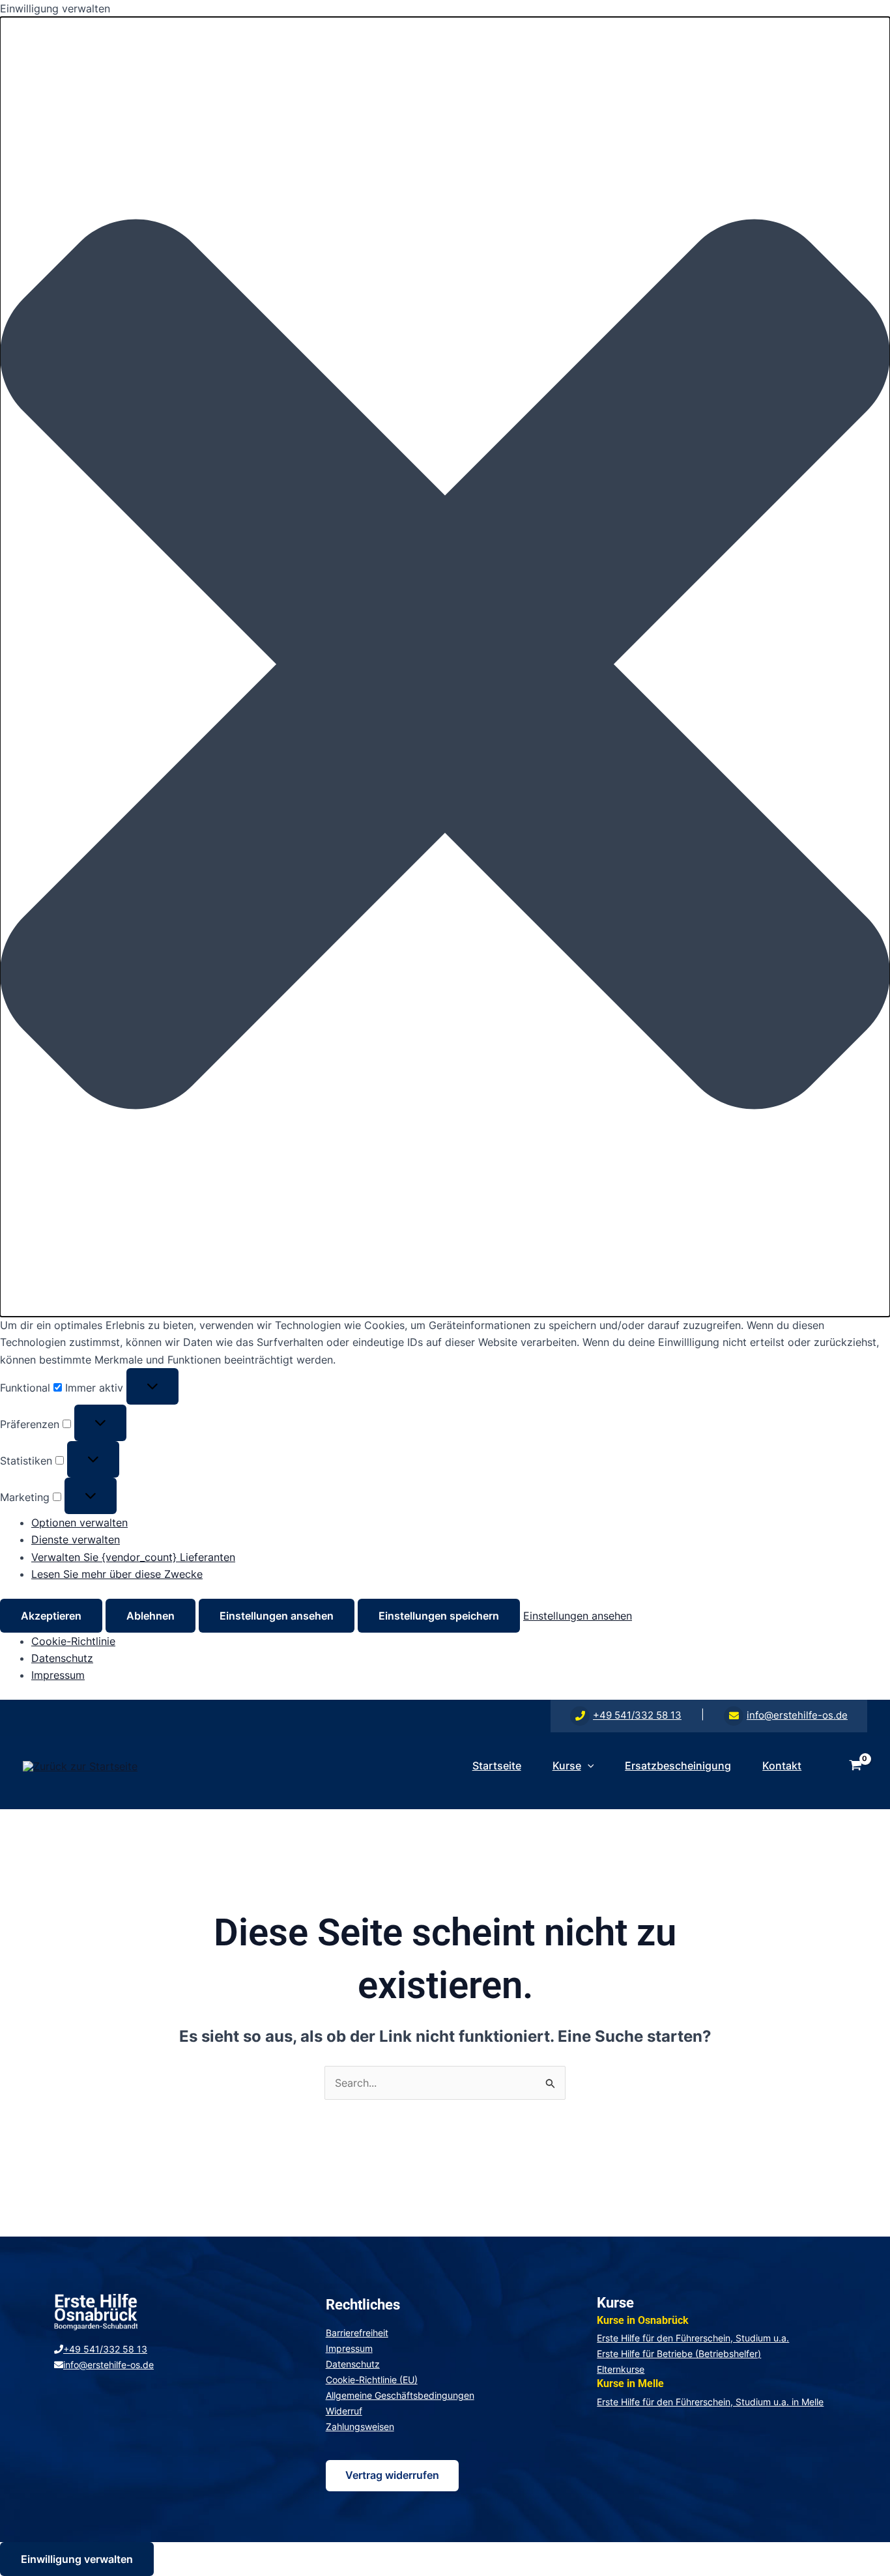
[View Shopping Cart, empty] (855, 1766)
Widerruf (344, 2411)
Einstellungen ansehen (277, 1616)
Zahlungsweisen (360, 2426)
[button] (445, 666)
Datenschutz (62, 1658)
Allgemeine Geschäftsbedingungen (400, 2395)
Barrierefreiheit (357, 2333)
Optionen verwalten (79, 1523)
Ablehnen (151, 1616)
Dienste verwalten (76, 1539)
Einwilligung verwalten (77, 2559)
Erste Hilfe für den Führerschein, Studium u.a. (693, 2338)
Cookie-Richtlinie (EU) (372, 2380)
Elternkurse (621, 2369)
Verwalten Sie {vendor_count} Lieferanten (133, 1557)
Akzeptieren (51, 1616)
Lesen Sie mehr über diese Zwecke (117, 1574)
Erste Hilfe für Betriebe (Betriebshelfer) (679, 2354)
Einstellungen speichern (439, 1616)
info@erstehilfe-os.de (797, 1715)
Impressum (58, 1675)
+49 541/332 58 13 (637, 1715)
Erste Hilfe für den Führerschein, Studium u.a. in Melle (710, 2402)
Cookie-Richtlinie (73, 1641)
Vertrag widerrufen (392, 2475)
